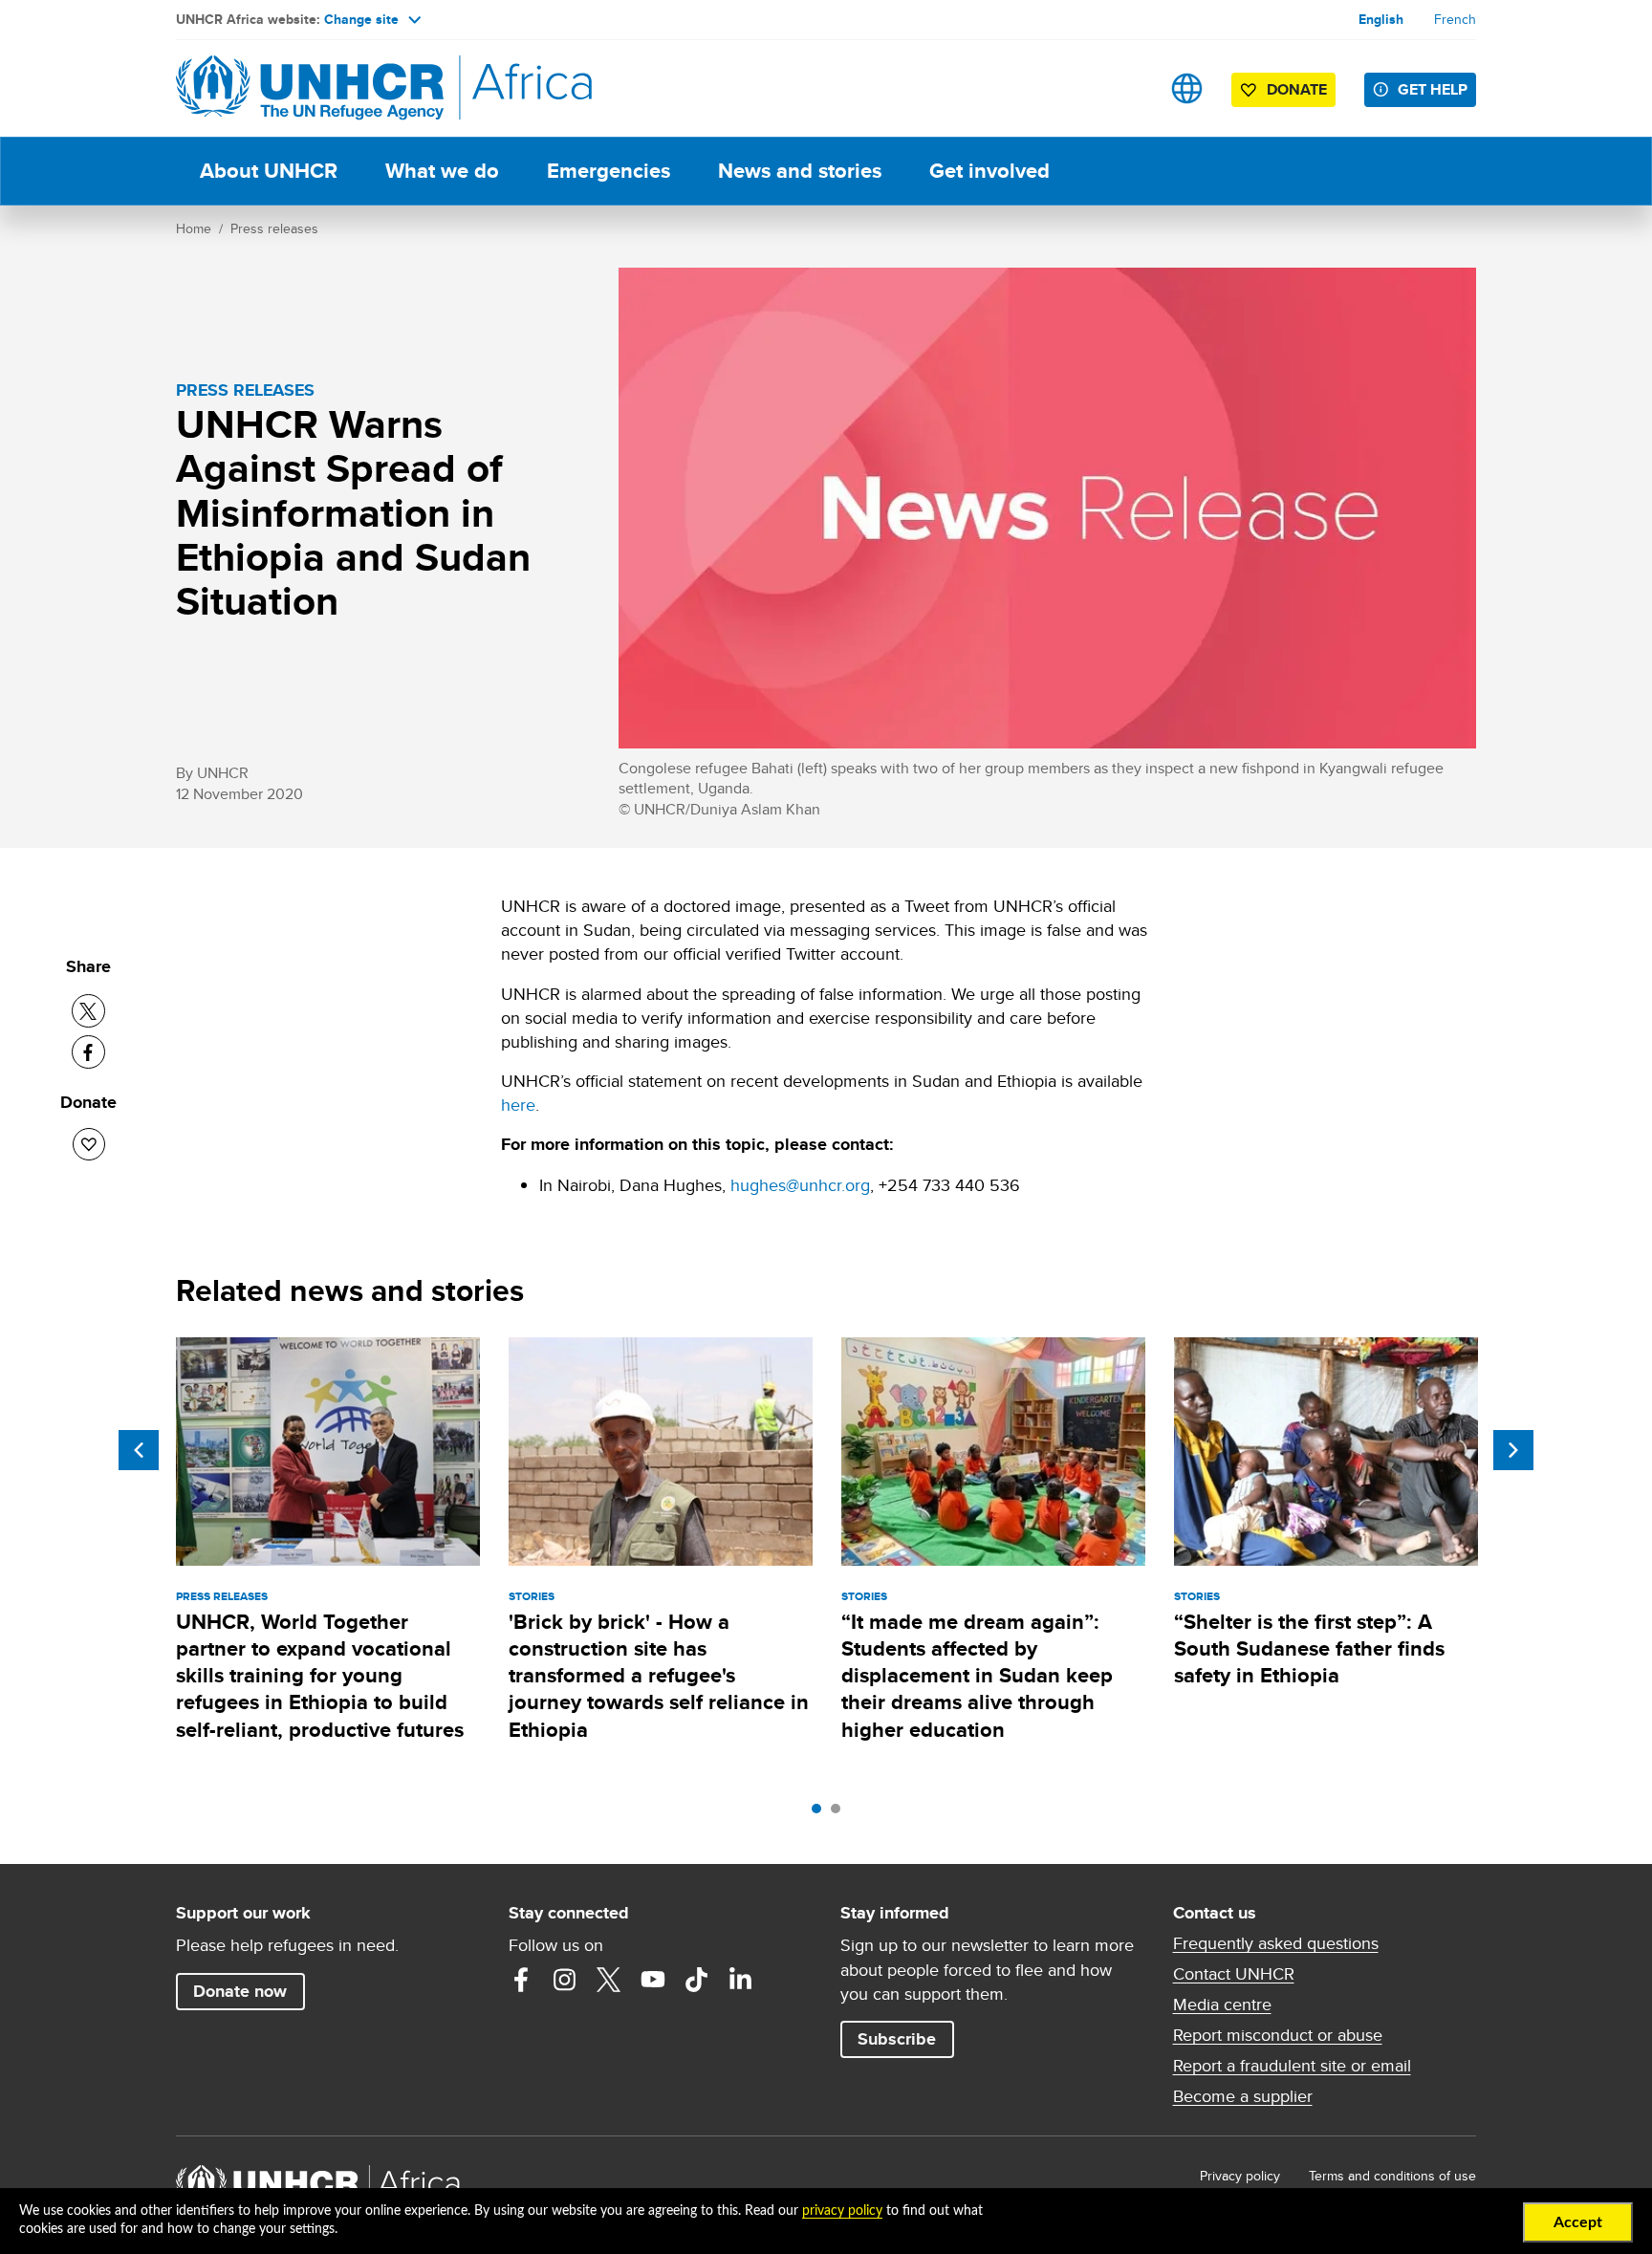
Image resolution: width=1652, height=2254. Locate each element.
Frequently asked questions (1276, 1943)
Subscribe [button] (897, 2039)
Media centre (1222, 2005)
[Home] (310, 88)
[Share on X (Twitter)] (88, 1011)
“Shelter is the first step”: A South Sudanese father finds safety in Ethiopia (1309, 1649)
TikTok (697, 1980)
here (518, 1105)
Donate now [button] (240, 1991)
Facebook (521, 1980)
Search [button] (1127, 88)
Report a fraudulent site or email (1292, 2066)
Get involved (989, 171)
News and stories (800, 171)
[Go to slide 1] (821, 1813)
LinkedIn (741, 1980)
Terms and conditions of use (1392, 2176)
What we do (442, 171)
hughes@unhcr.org (800, 1185)
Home (194, 228)
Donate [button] (1287, 93)
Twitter (609, 1980)
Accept (1578, 2222)
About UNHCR (269, 171)
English (1381, 19)
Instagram (565, 1980)
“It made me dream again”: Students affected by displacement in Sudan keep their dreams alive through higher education (977, 1676)
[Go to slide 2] (840, 1813)
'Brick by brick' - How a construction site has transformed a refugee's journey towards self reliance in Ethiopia (659, 1676)
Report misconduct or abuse (1278, 2035)
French (1455, 19)
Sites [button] (1187, 88)
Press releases (274, 228)
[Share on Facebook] (88, 1052)
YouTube (653, 1980)
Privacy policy (1240, 2176)
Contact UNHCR (1234, 1974)
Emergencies (609, 171)
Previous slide (139, 1450)
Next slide (1513, 1450)
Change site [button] (361, 19)
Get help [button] (1433, 89)
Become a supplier (1243, 2096)
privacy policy (842, 2211)
